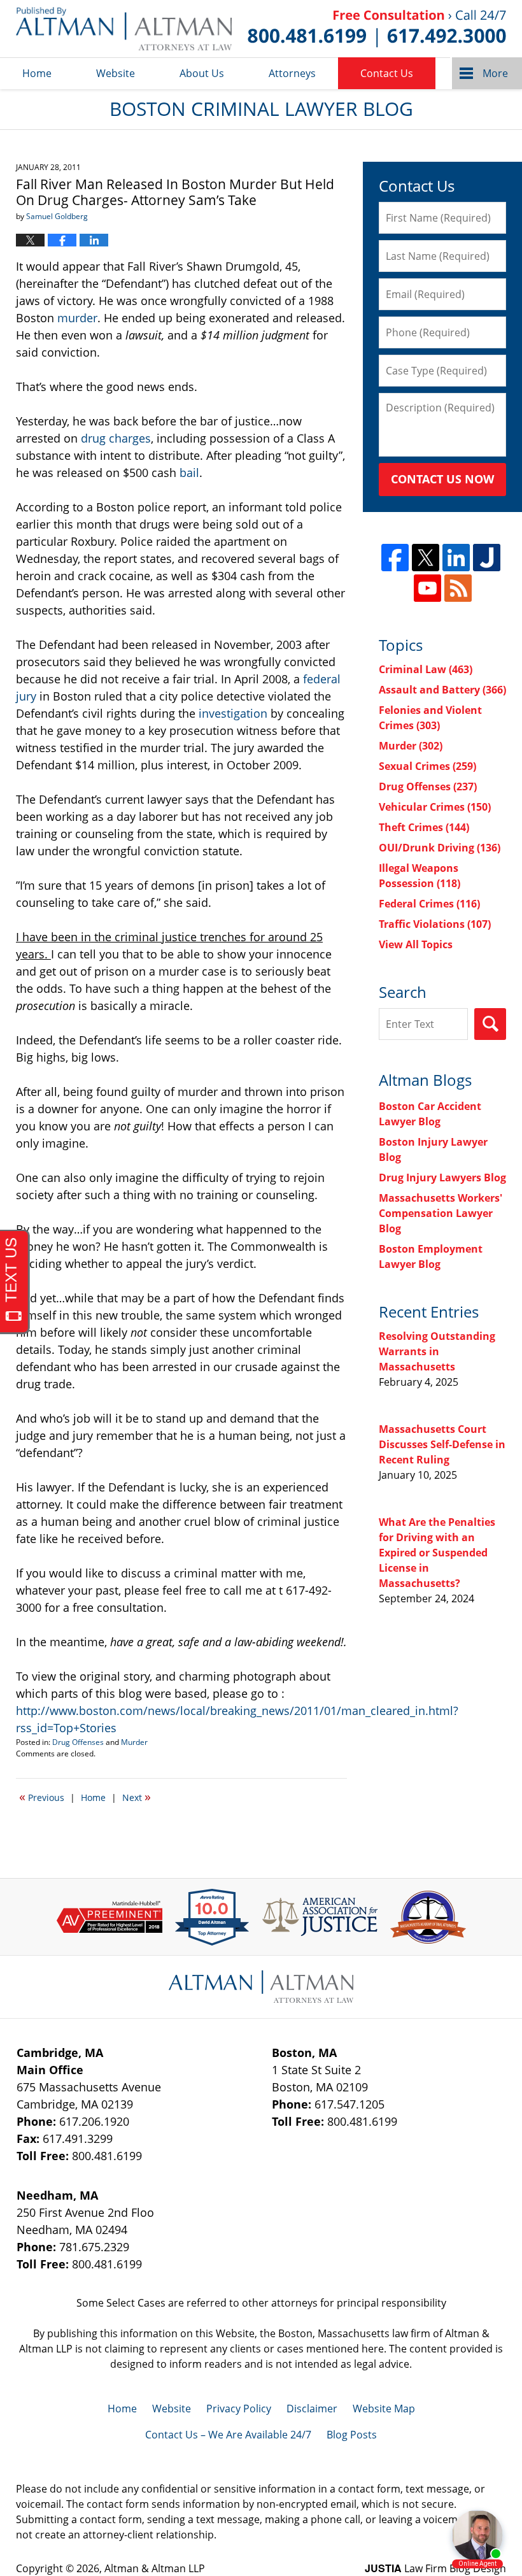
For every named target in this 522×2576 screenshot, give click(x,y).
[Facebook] (395, 558)
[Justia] (487, 558)
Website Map (384, 2409)
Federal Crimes (429, 904)
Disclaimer (312, 2409)
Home (37, 73)
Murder (134, 1742)
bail (189, 473)
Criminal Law (426, 669)
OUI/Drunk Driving (440, 848)
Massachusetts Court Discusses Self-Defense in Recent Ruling (442, 1444)
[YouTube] (427, 588)
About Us (202, 73)
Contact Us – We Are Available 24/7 (228, 2435)
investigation (233, 713)
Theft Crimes (424, 827)
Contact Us (387, 73)
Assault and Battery (442, 690)
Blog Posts (352, 2435)
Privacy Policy (239, 2409)
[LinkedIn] (456, 558)
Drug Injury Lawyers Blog (442, 1178)
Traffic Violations (435, 924)
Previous (42, 1797)
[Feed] (458, 588)
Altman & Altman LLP (155, 2568)
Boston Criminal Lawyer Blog (124, 29)
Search (490, 1024)
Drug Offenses (78, 1742)
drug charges (116, 438)
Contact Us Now (442, 479)
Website (116, 73)
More (495, 73)
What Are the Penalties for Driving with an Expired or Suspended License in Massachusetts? (437, 1553)
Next (137, 1797)
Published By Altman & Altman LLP (377, 29)
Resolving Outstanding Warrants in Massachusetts (437, 1351)
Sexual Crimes (427, 766)
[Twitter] (426, 558)
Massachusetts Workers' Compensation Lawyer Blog (441, 1213)
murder (77, 318)
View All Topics (416, 944)
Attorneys (292, 73)
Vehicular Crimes (435, 807)
